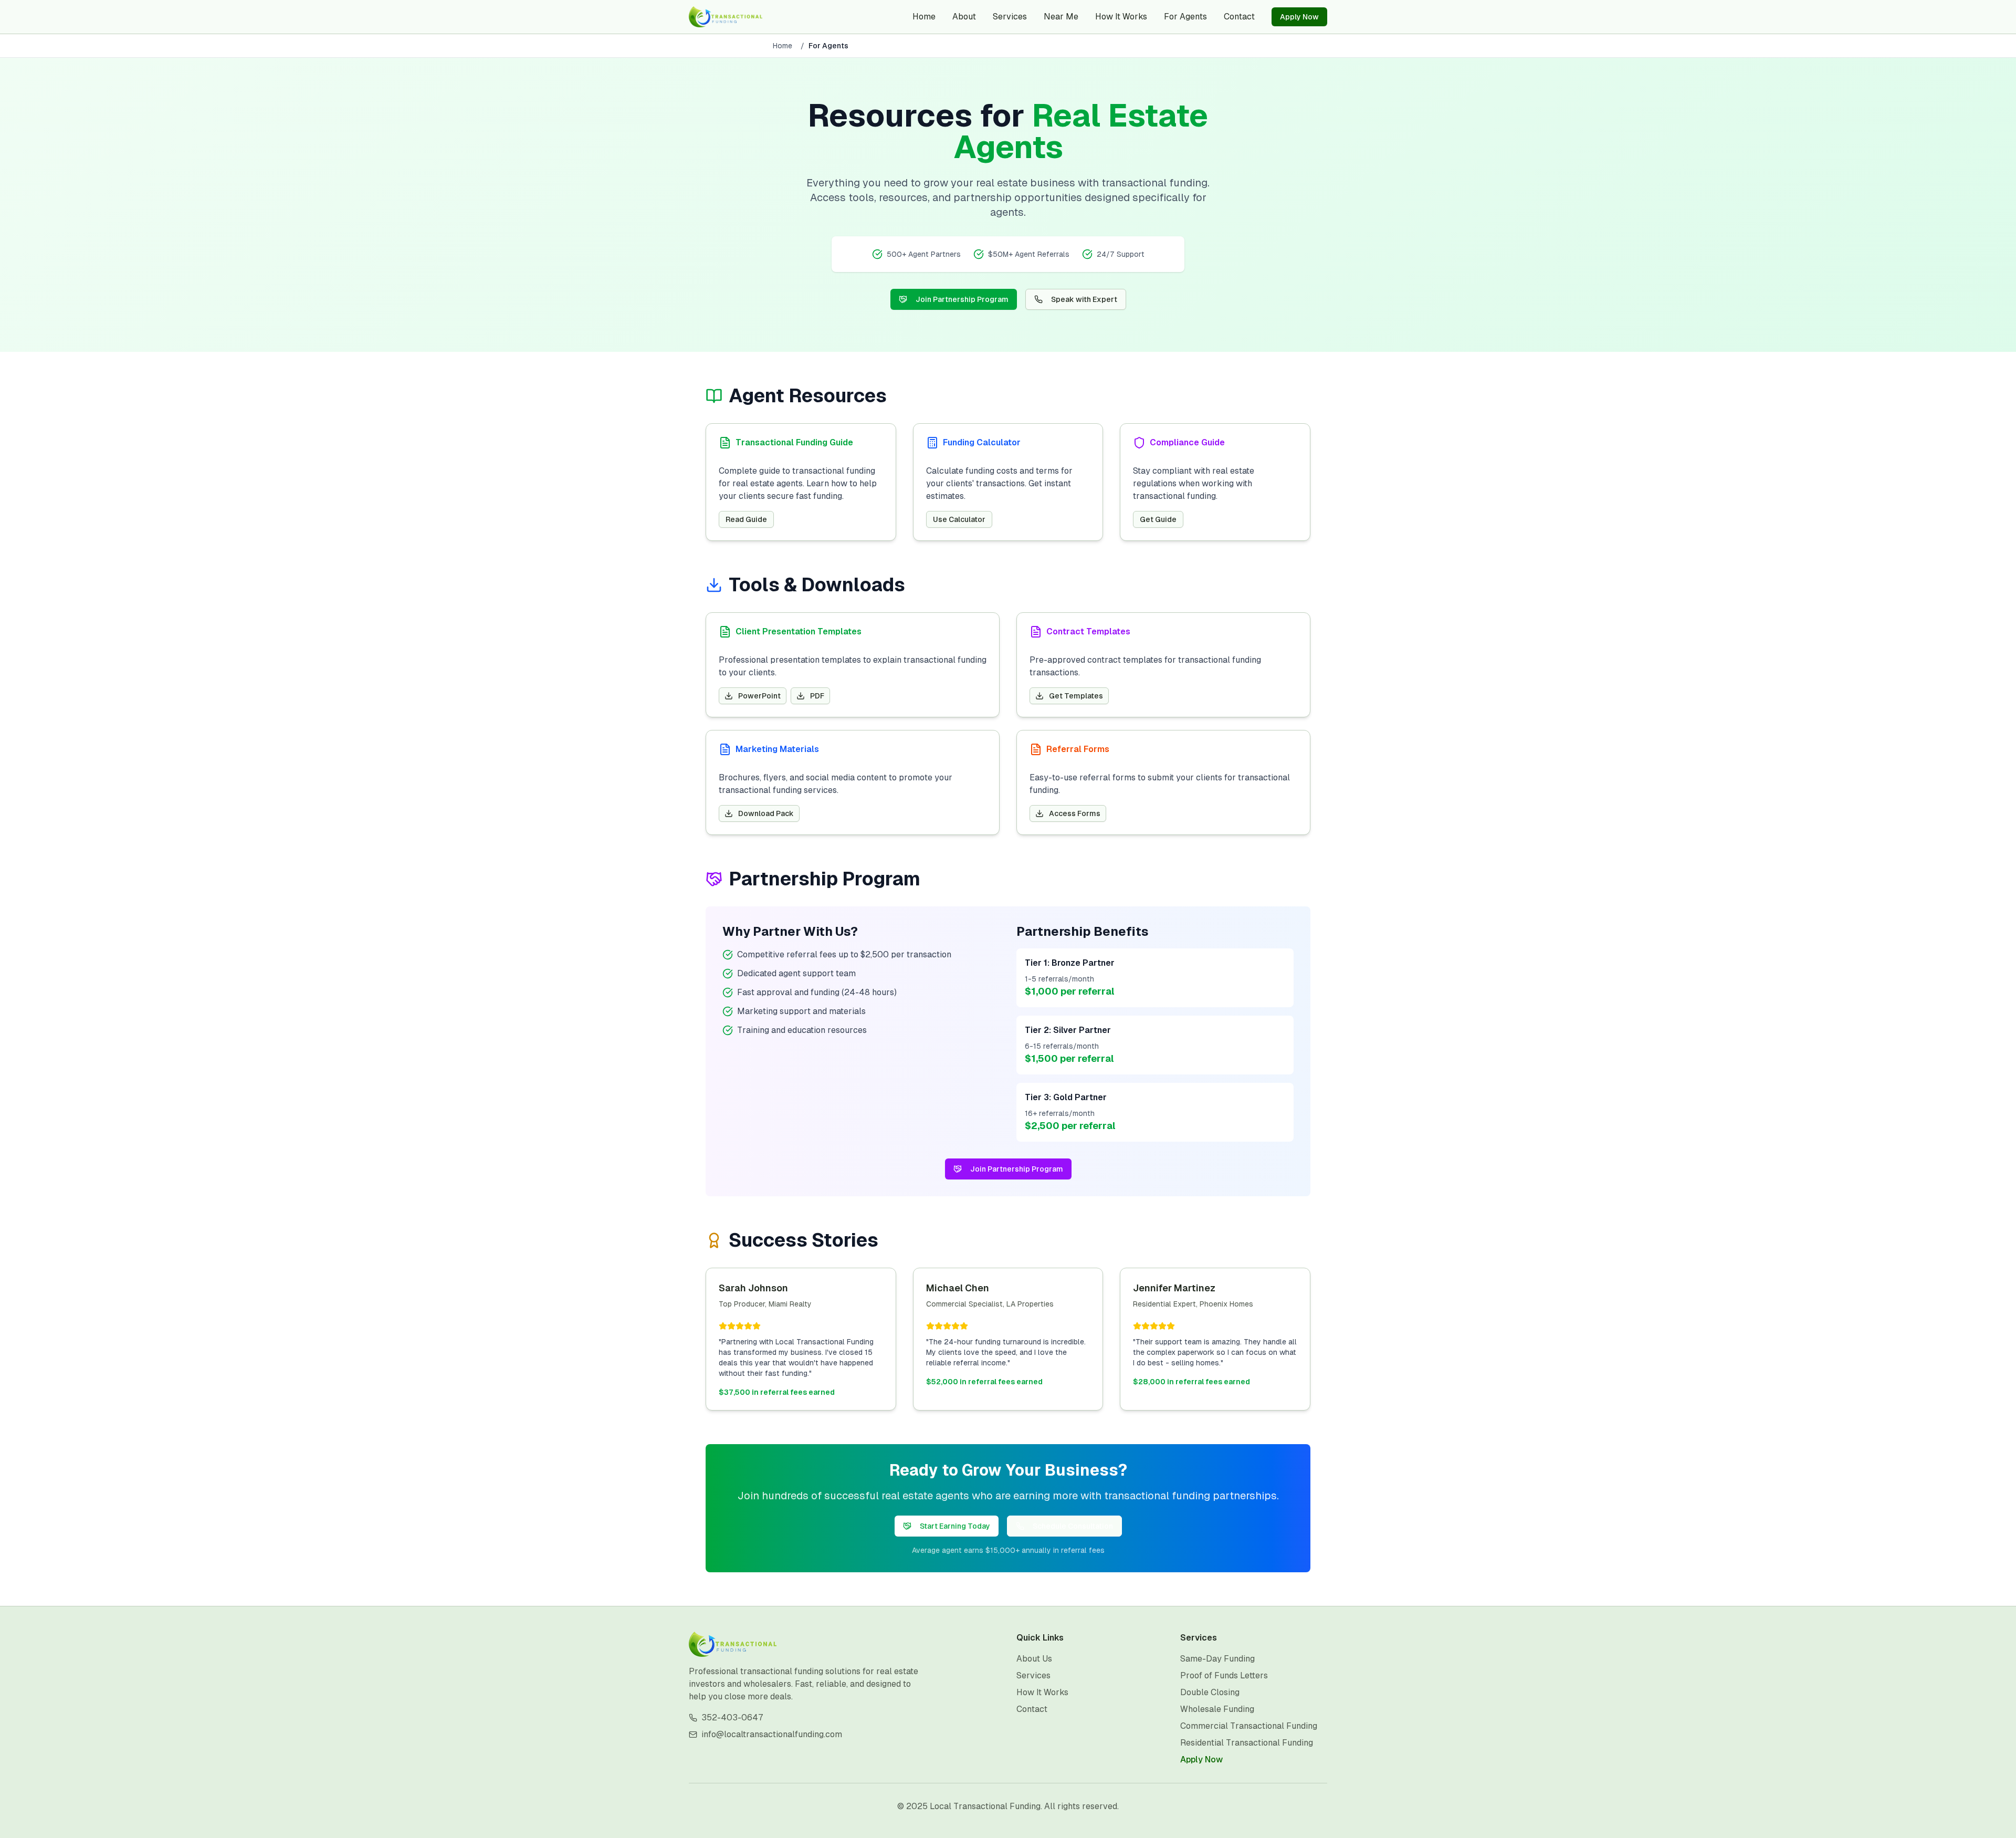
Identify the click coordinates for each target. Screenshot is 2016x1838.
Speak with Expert (1084, 299)
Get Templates (1076, 696)
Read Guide (746, 519)
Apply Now (1299, 17)
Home (924, 17)
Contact (1239, 17)
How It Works (1121, 17)
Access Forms (1075, 813)
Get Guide (1158, 519)
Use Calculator (959, 519)
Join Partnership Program (962, 299)
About (964, 17)
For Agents (1185, 17)
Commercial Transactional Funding (1249, 1726)
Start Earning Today (955, 1526)
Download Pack (766, 813)
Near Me (1061, 17)
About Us (1034, 1659)
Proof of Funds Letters (1224, 1675)
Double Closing (1210, 1692)
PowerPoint (759, 696)
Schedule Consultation (1073, 1526)
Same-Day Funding (1217, 1659)
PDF (817, 696)
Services (1010, 17)
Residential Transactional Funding (1247, 1743)
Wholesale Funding (1217, 1709)
